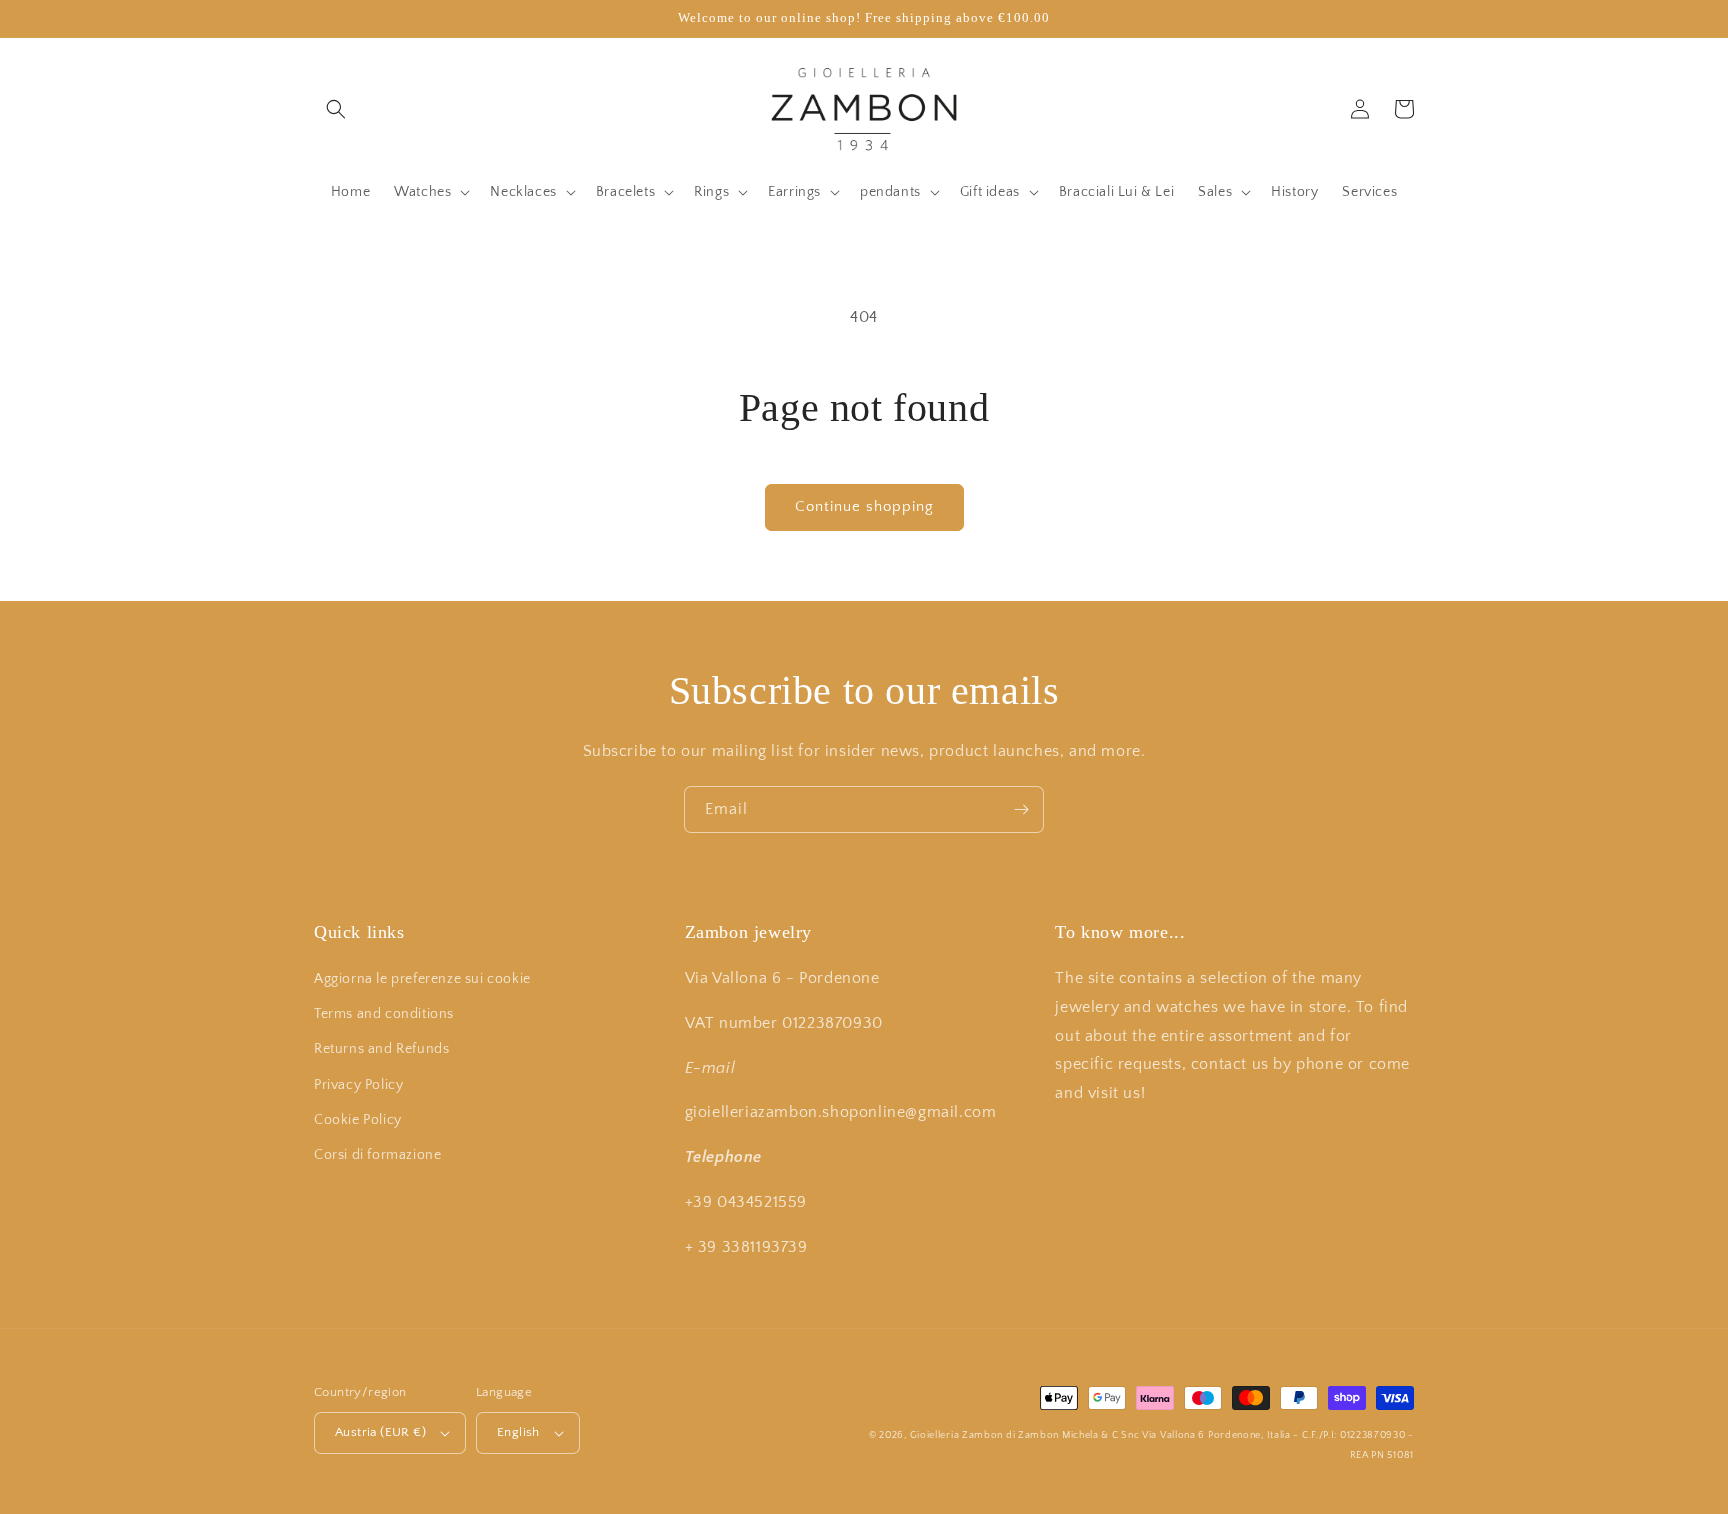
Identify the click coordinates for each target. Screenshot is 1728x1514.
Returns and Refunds (381, 1049)
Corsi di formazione (377, 1155)
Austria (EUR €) (380, 1432)
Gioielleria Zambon (957, 1435)
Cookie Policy (358, 1120)
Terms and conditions (384, 1014)
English (518, 1432)
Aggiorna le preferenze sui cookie (422, 979)
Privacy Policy (358, 1085)
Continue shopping (864, 506)
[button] (336, 109)
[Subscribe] (1021, 809)
